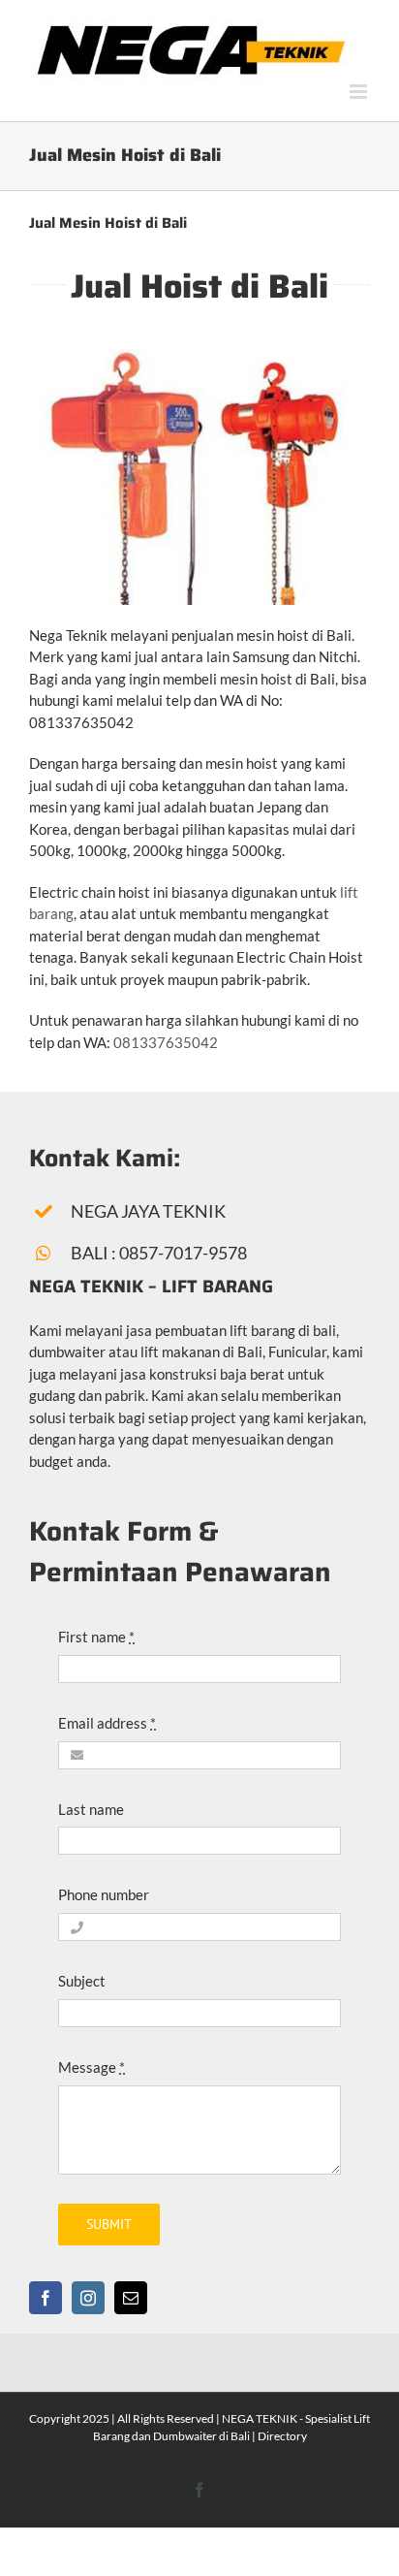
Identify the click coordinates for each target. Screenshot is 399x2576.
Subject (82, 1981)
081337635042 (166, 1042)
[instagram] (88, 2298)
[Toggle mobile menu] (360, 92)
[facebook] (46, 2298)
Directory (282, 2436)
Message (92, 2067)
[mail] (131, 2298)
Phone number (104, 1894)
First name (96, 1637)
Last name (91, 1809)
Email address (107, 1723)
